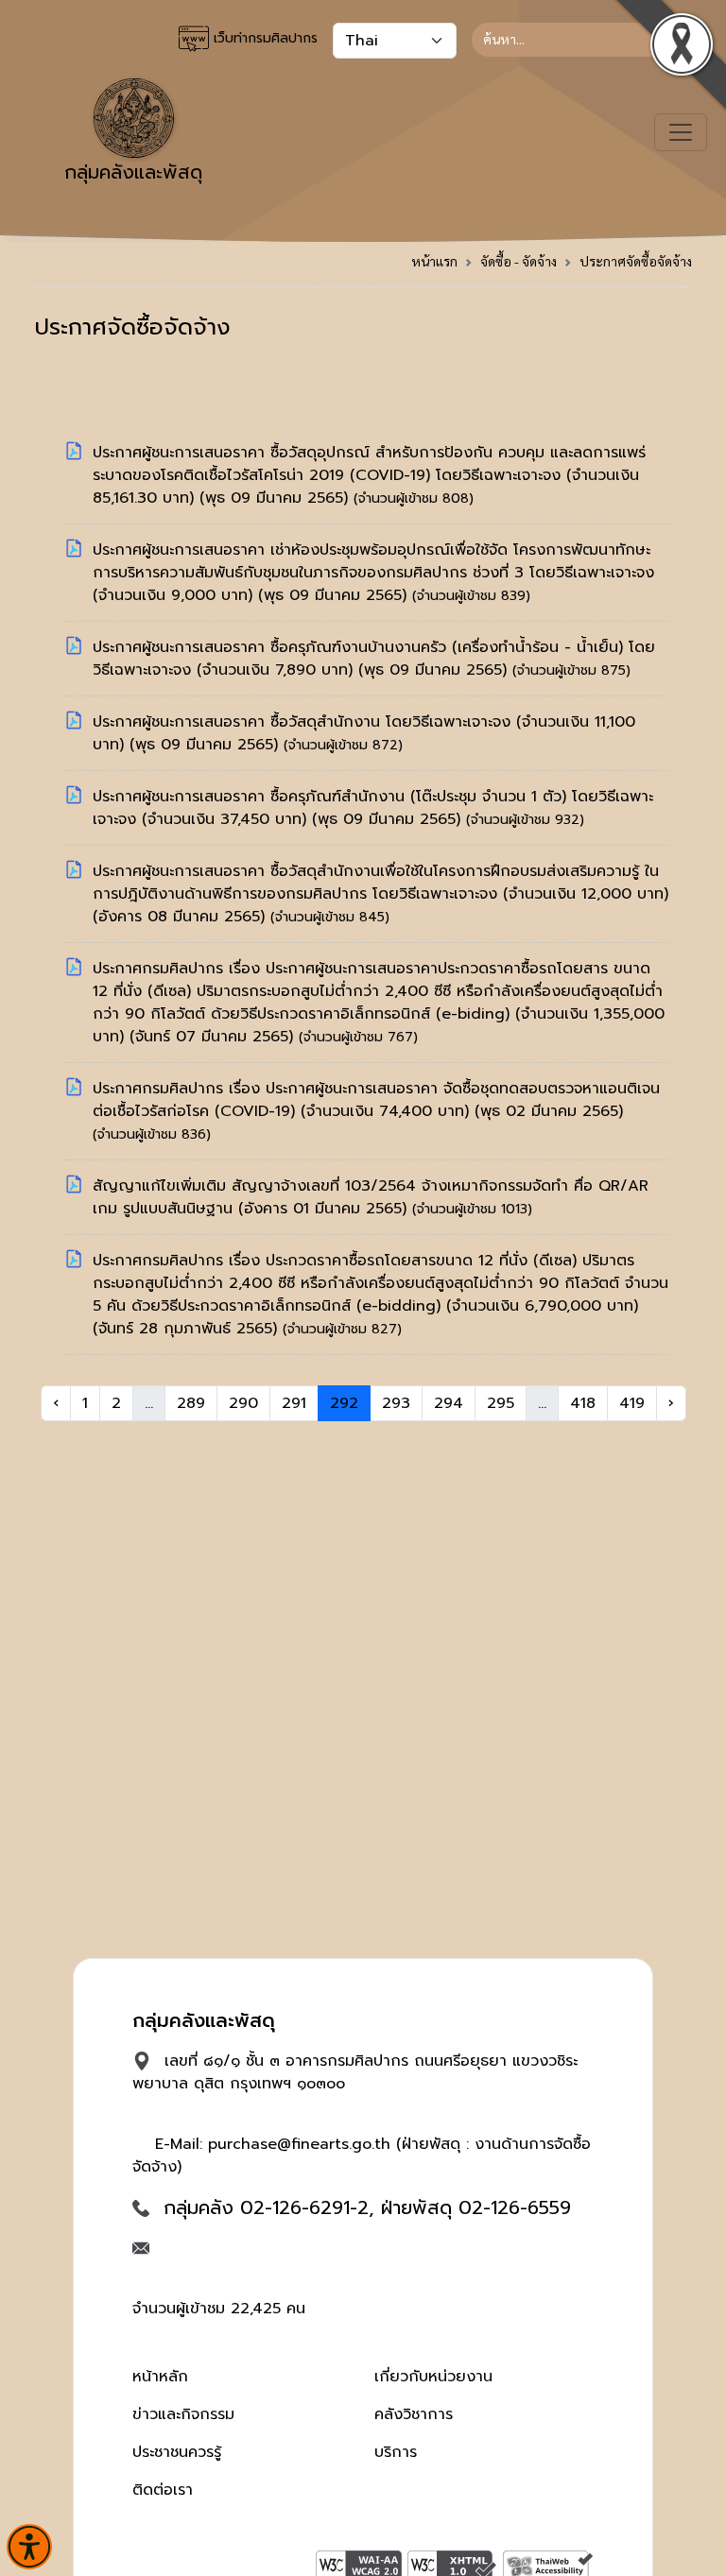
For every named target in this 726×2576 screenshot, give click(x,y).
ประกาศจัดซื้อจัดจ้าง (636, 261)
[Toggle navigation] (681, 132)
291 (294, 1403)
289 (191, 1403)
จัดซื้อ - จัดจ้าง (519, 261)
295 (501, 1403)
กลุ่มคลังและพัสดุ (133, 172)
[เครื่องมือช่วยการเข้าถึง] (29, 2547)
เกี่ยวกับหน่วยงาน (433, 2377)
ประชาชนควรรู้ (177, 2452)
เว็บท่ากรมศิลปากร (263, 38)
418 (583, 1403)
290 (243, 1403)
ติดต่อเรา (163, 2490)
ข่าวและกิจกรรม (183, 2414)
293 (396, 1403)
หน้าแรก (434, 261)
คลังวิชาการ (414, 2414)
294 (449, 1403)
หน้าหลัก (160, 2377)
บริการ (396, 2452)
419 (632, 1403)
